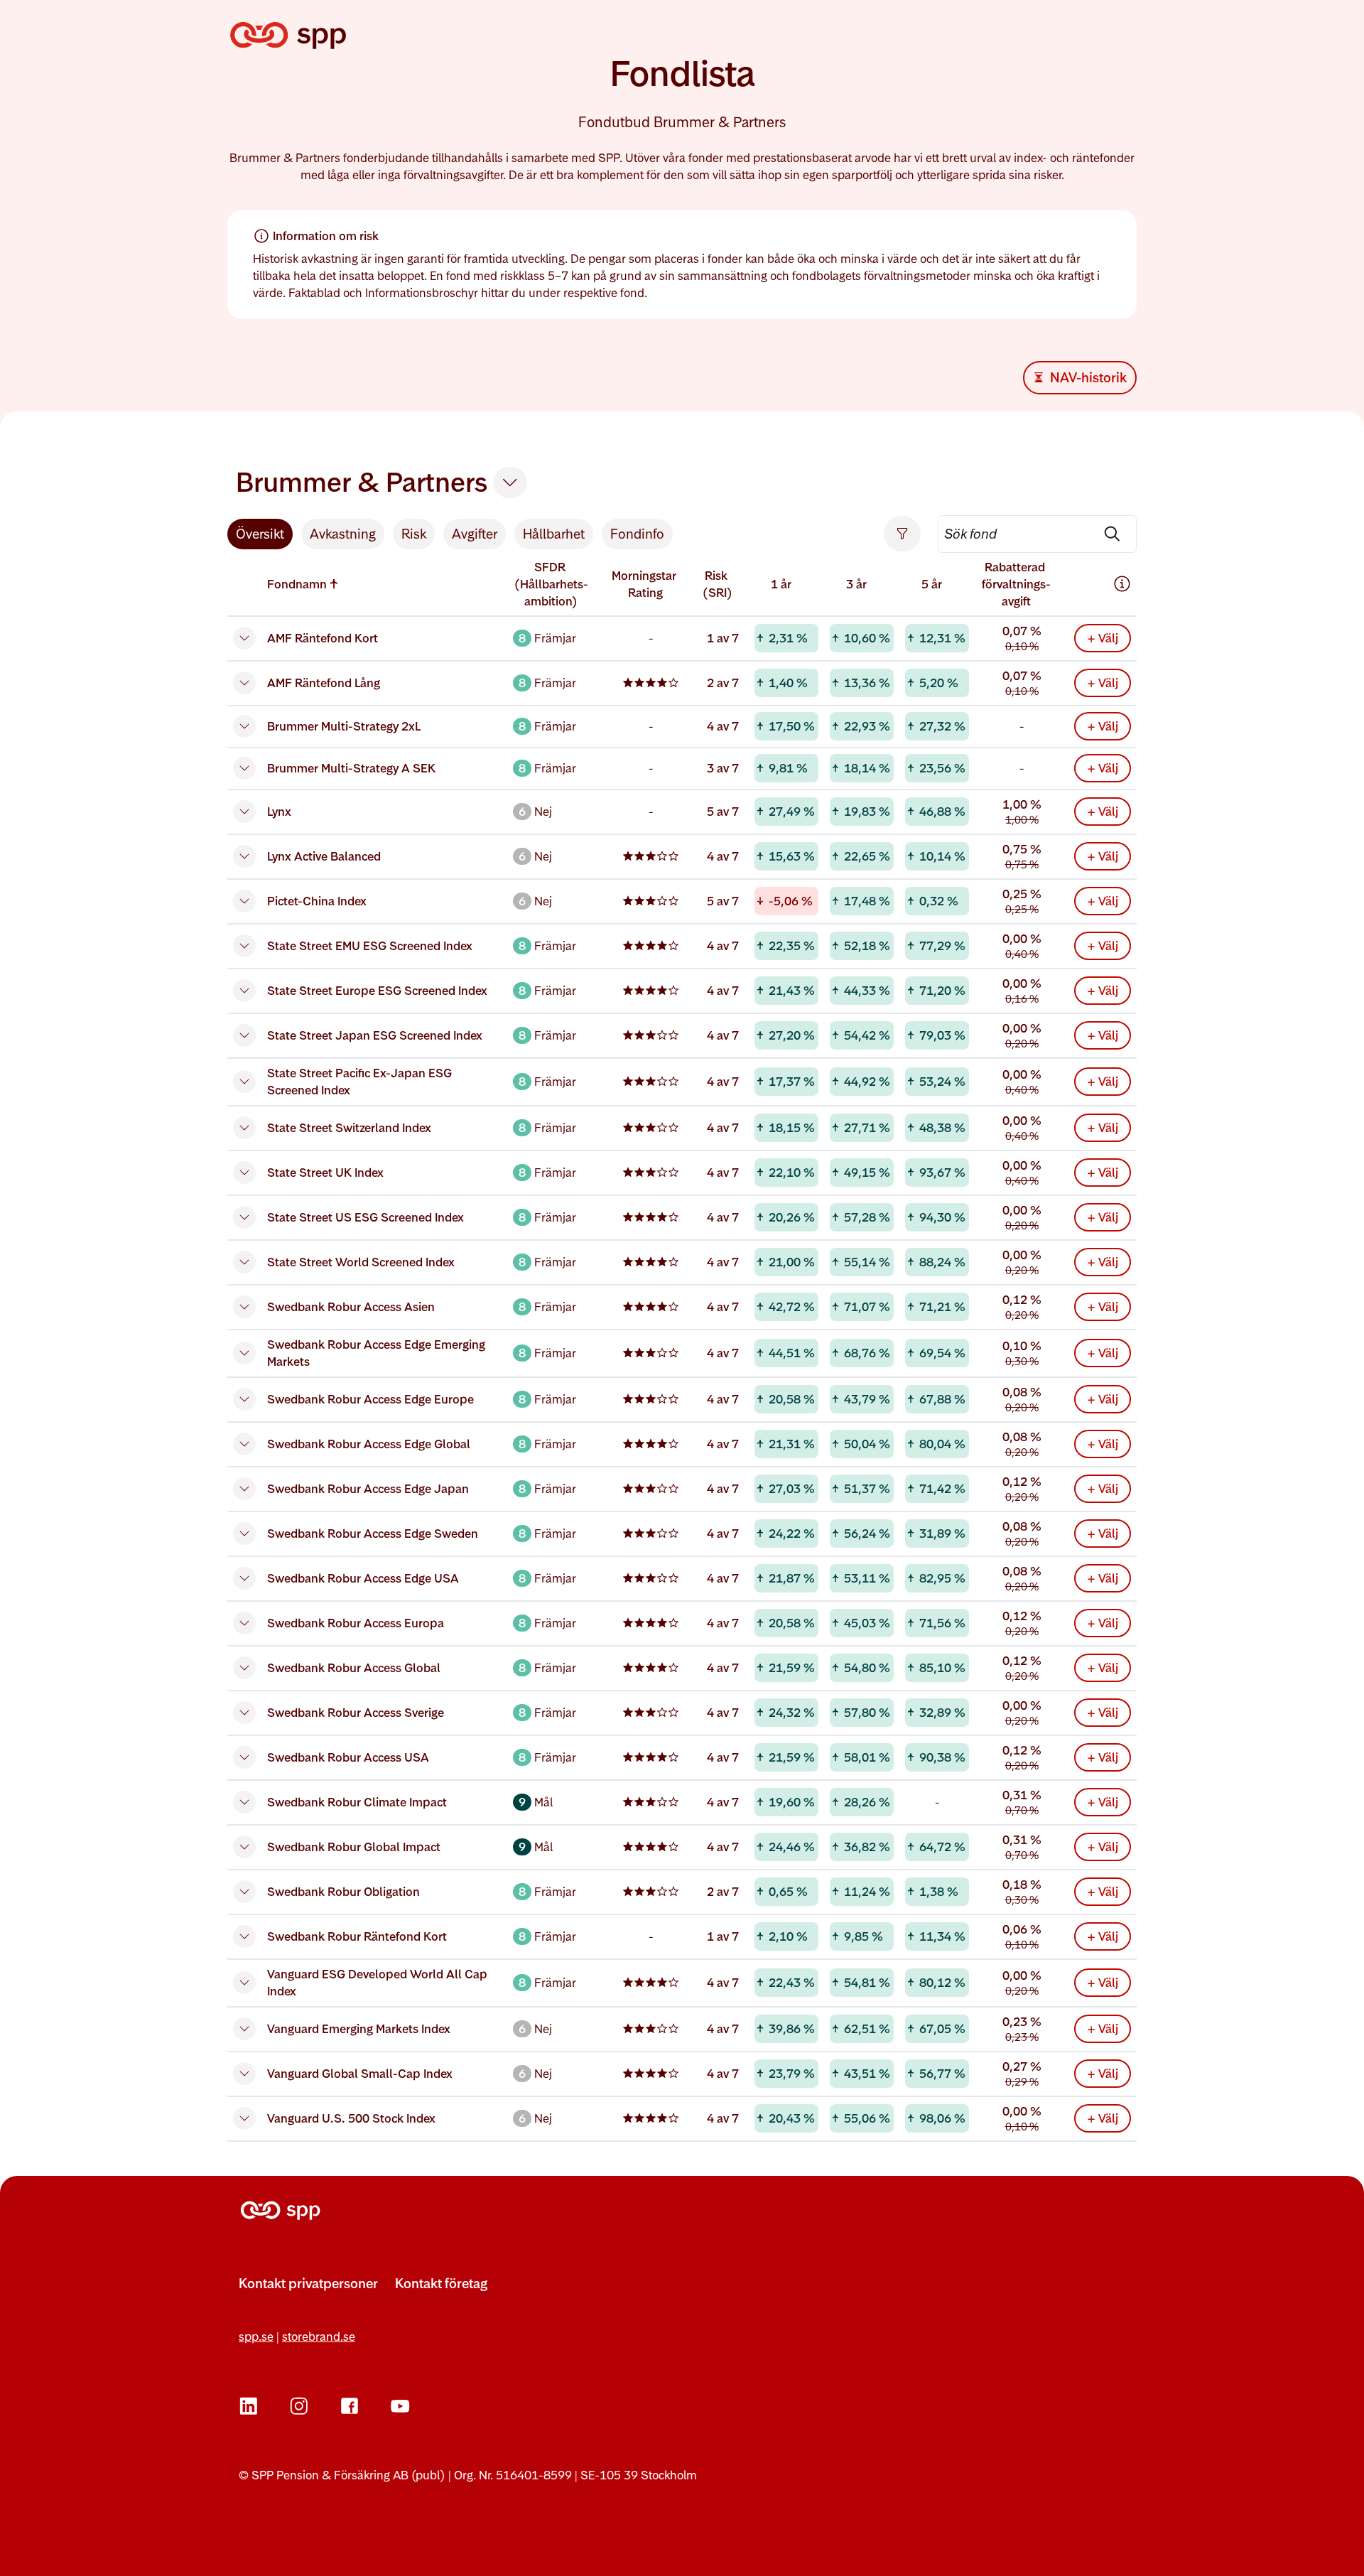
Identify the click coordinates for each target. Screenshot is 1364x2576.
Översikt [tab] (260, 534)
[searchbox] (1037, 534)
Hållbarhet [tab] (554, 534)
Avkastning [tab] (343, 534)
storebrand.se (319, 2337)
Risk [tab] (414, 534)
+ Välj (1103, 638)
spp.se (256, 2337)
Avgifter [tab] (475, 534)
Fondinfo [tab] (637, 534)
